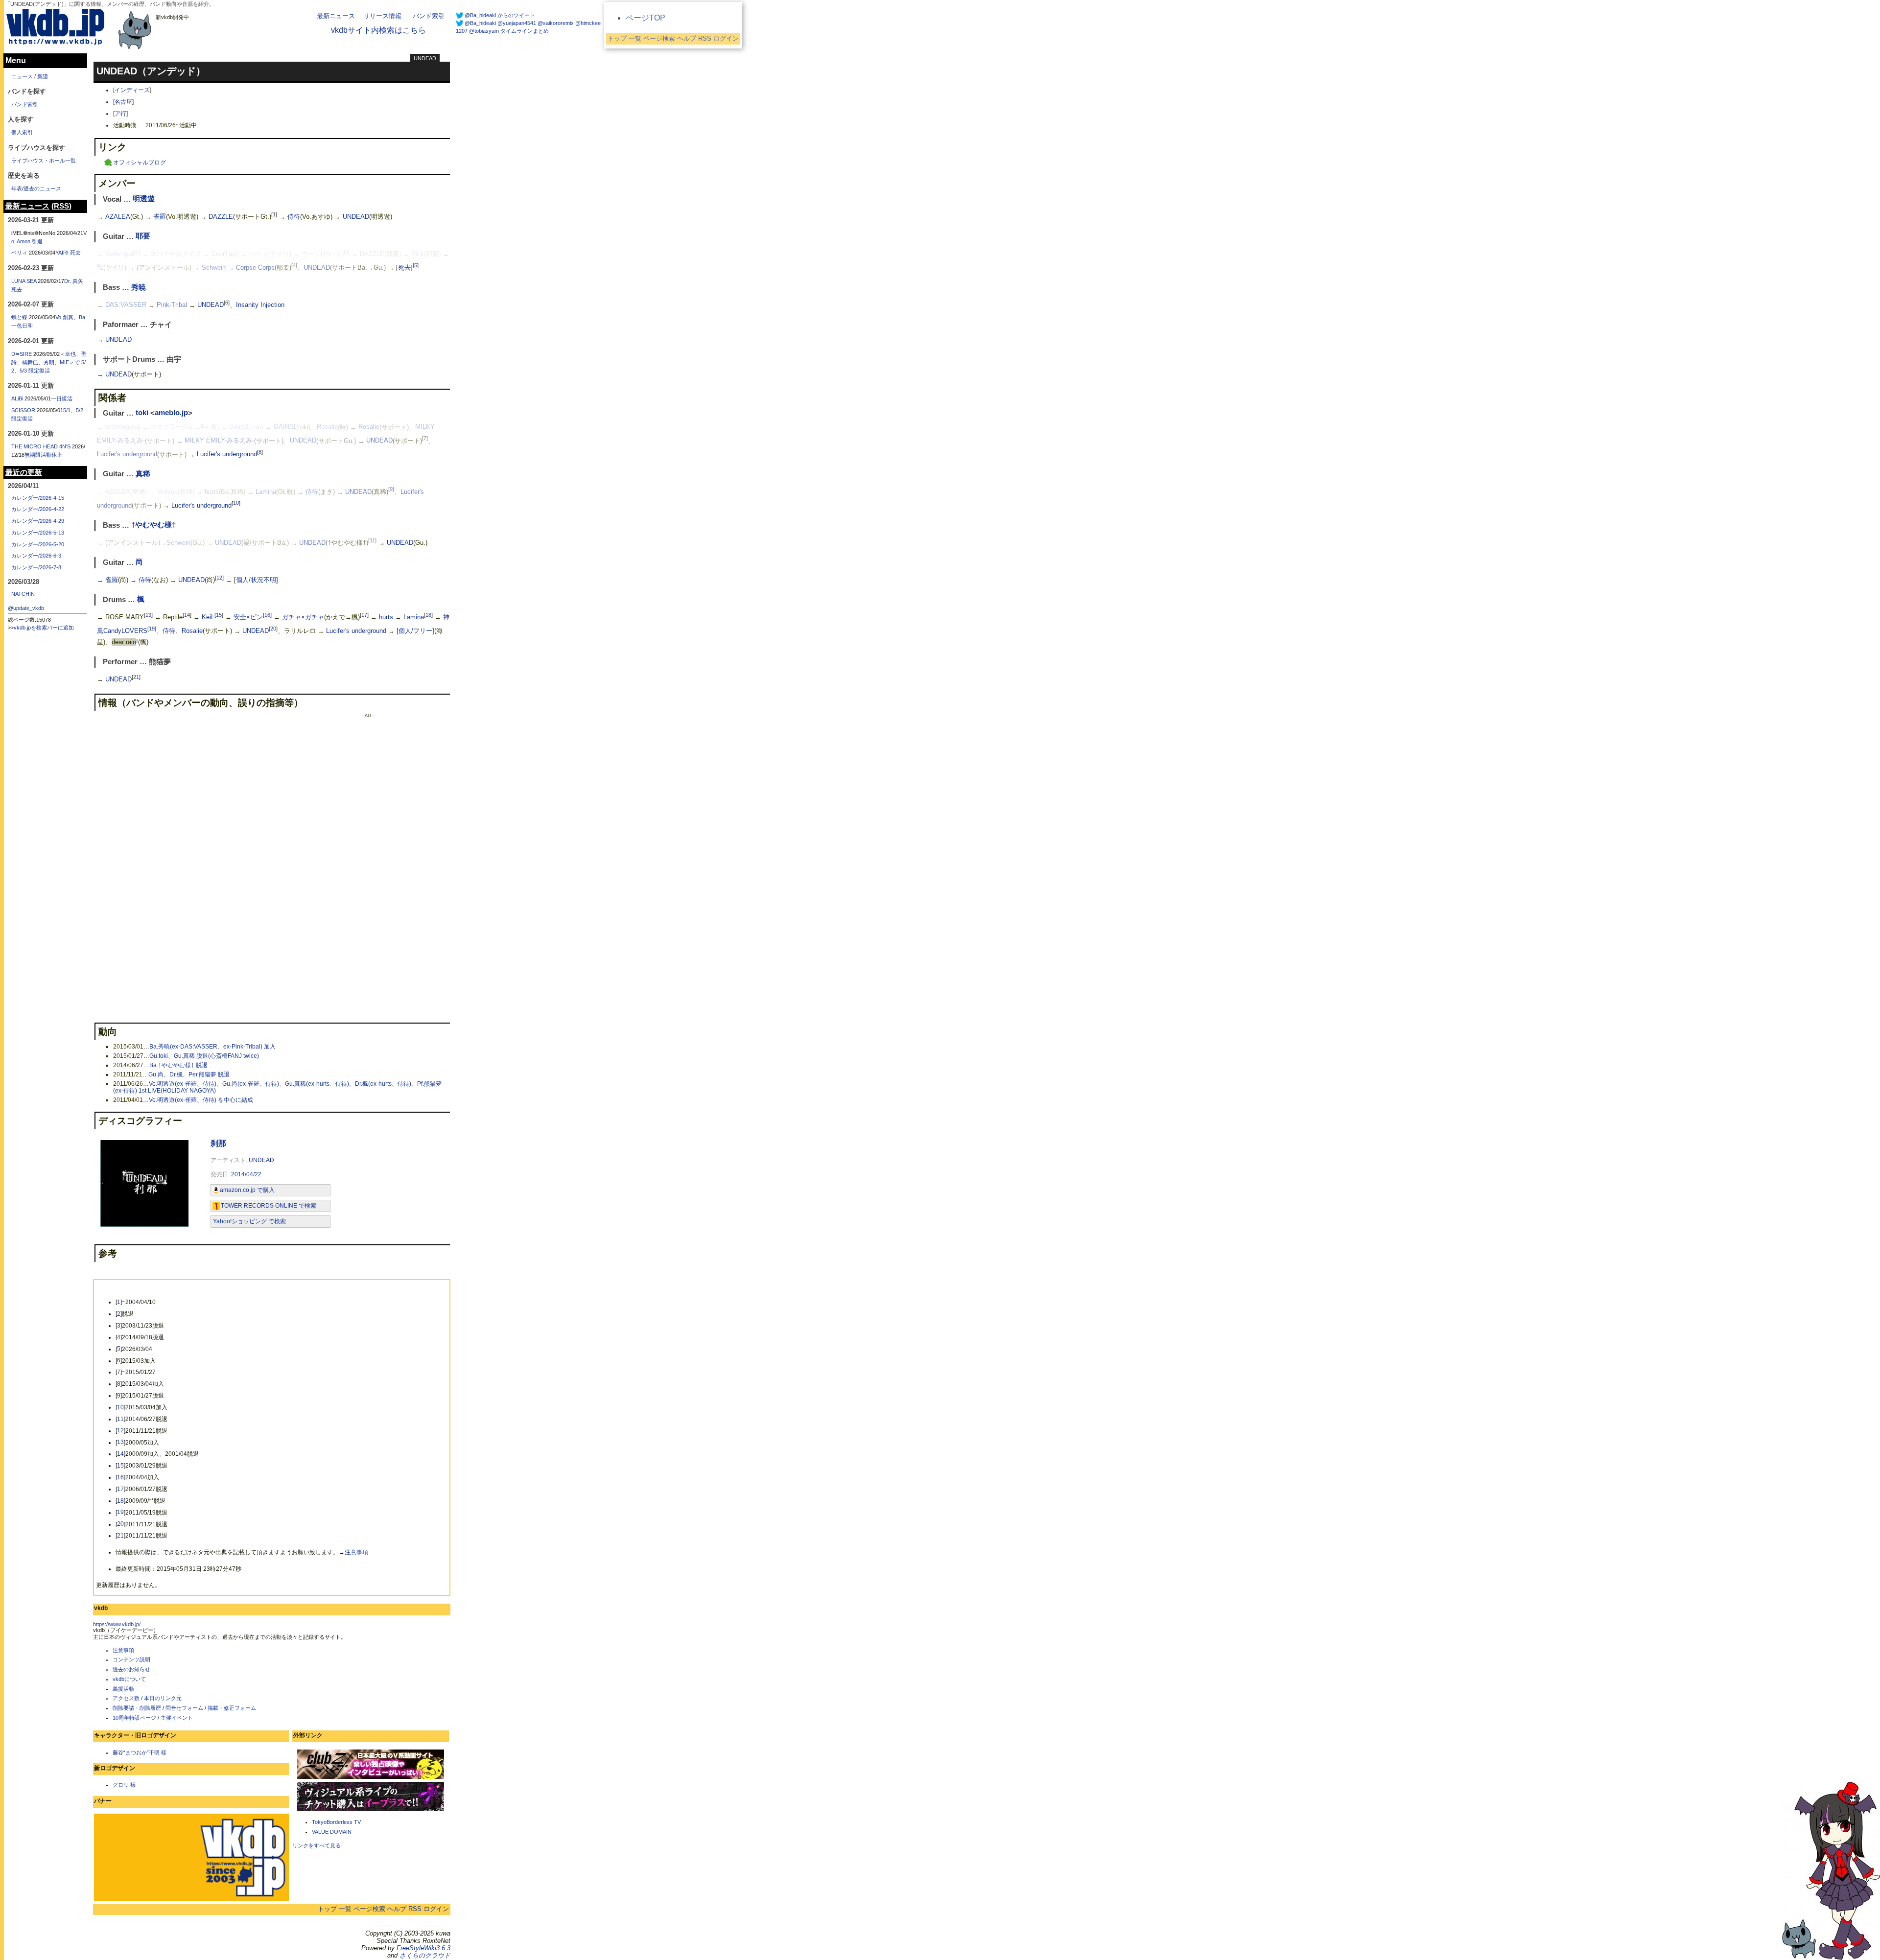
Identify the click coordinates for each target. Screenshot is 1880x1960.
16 (267, 615)
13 (148, 615)
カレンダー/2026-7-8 (36, 567)
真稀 (143, 474)
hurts (212, 492)
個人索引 (22, 132)
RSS (415, 1909)
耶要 (143, 236)
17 (364, 615)
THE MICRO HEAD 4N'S (41, 446)
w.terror (116, 427)
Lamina (266, 492)
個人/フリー (415, 631)
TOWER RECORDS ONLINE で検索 (269, 1206)
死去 (404, 268)
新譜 (43, 76)
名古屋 (123, 102)
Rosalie (327, 427)
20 (273, 629)
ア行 (120, 114)
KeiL (208, 617)
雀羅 (160, 217)
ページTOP (646, 18)
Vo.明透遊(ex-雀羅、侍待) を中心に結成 (201, 1100)
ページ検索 (369, 1909)
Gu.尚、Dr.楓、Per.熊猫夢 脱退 (189, 1074)
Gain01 (239, 427)
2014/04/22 (246, 1174)
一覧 (345, 1909)
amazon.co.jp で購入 (247, 1190)
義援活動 (123, 1689)
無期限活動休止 (43, 455)
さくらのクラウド (425, 1955)
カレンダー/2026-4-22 (38, 509)
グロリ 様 (124, 1785)
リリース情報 (382, 16)
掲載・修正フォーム (232, 1708)
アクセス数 (126, 1698)
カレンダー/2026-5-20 (38, 544)
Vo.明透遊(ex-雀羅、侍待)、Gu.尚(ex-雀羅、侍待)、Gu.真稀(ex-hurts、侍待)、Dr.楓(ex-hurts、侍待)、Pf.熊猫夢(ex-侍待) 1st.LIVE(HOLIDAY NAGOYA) (277, 1087)
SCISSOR (23, 410)
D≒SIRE (22, 354)
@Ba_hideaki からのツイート (500, 15)
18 (428, 615)
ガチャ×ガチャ (303, 617)
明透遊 (144, 199)
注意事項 (356, 1552)
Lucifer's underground (127, 455)
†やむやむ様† (153, 525)
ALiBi (17, 398)
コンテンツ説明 (131, 1659)
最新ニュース (336, 16)
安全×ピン (248, 617)
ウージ (311, 254)
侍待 (294, 217)
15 (219, 615)
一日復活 (62, 398)
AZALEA (118, 217)
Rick (418, 254)
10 (236, 503)
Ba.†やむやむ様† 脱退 (178, 1065)
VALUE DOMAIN (332, 1832)
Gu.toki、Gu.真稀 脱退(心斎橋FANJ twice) (204, 1056)
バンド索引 (429, 16)
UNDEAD (425, 58)
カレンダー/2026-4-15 (38, 498)
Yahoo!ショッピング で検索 (249, 1221)
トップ (327, 1909)
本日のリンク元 (163, 1698)
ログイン (436, 1909)
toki (142, 413)
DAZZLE (221, 217)
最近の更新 (24, 472)
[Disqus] (191, 837)
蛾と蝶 (19, 317)
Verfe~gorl (120, 254)
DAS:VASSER (126, 305)
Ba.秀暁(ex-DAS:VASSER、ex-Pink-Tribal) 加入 (212, 1047)
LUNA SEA (24, 281)
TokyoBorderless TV (336, 1822)
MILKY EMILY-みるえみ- (219, 441)
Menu (16, 60)
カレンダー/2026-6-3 (36, 556)
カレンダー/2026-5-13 (38, 533)
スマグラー (166, 427)
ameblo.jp (171, 413)
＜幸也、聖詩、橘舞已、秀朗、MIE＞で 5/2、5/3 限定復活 (49, 362)
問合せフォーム (184, 1708)
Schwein (214, 268)
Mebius (167, 492)
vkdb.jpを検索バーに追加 (44, 628)
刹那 (218, 1143)
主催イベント (177, 1718)
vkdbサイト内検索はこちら (378, 30)
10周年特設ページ (134, 1718)
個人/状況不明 (256, 580)
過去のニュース (42, 188)
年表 (17, 188)
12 (219, 578)
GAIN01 (285, 427)
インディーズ (132, 90)
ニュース (22, 76)
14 (187, 615)
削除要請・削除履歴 (137, 1708)
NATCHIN (23, 594)
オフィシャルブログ (140, 163)
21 (136, 677)
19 (152, 629)
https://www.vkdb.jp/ (117, 1624)
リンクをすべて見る (317, 1845)
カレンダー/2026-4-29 (38, 521)
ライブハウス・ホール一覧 (44, 161)
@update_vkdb (26, 608)
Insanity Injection (260, 305)
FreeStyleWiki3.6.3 (423, 1948)
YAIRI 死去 (68, 253)
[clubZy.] (371, 1778)
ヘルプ (397, 1909)
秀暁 (139, 287)
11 (372, 540)
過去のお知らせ (131, 1669)
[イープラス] (371, 1810)
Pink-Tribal (172, 305)
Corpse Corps (255, 268)
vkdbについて (129, 1679)
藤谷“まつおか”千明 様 (140, 1752)
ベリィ (259, 254)
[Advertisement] (368, 865)
